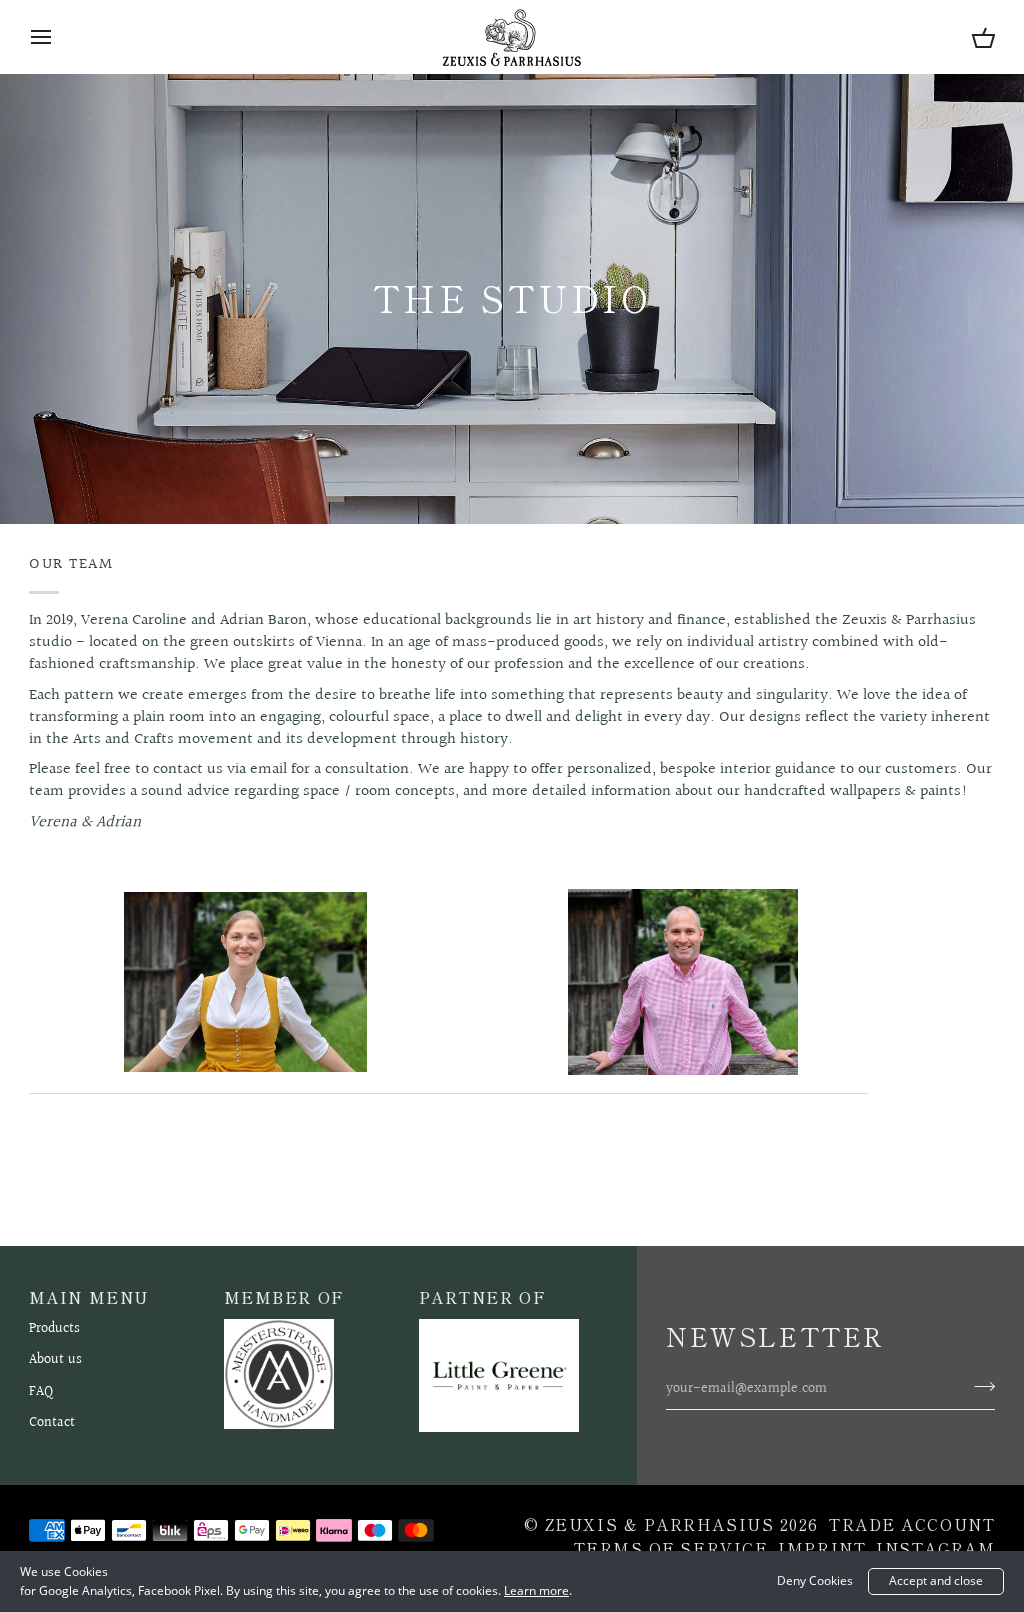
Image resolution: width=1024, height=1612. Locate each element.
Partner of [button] (483, 1297)
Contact (52, 1423)
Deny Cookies (815, 1580)
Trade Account (912, 1524)
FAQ (41, 1392)
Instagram (935, 1548)
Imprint (822, 1548)
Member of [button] (284, 1297)
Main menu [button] (89, 1297)
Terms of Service (671, 1548)
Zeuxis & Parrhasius (660, 1524)
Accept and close (936, 1580)
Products (54, 1329)
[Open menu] (59, 36)
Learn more (536, 1590)
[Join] (978, 1387)
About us (55, 1360)
